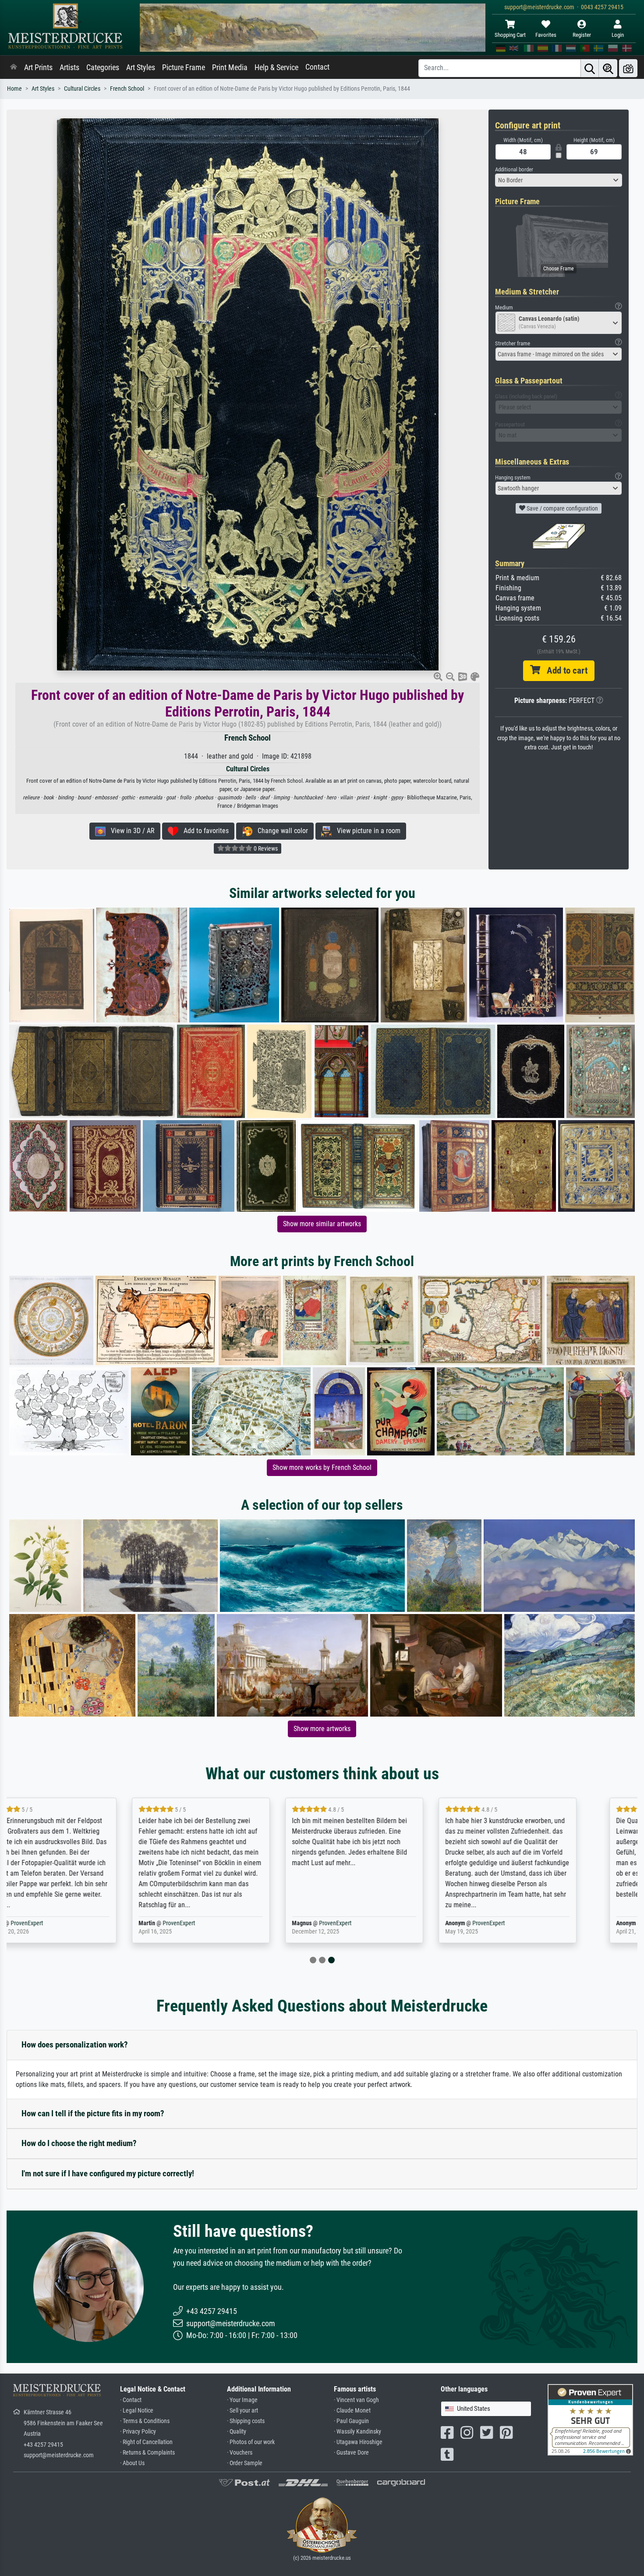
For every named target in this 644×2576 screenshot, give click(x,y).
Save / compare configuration (562, 508)
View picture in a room (366, 831)
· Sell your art (242, 2411)
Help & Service (276, 67)
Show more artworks (322, 1729)
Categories (103, 67)
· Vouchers (240, 2453)
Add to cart (564, 671)
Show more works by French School (322, 1467)
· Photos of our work (251, 2442)
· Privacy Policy (138, 2432)
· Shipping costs (246, 2421)
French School (127, 89)
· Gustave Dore (351, 2453)
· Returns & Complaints (147, 2453)
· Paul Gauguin (351, 2421)
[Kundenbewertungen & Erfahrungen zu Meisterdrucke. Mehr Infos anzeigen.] (590, 2419)
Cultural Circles (82, 89)
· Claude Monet (352, 2411)
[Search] (590, 68)
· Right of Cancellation (146, 2442)
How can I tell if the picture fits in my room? (93, 2113)
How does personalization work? (75, 2045)
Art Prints (38, 67)
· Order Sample (245, 2463)
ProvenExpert (74, 1923)
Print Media (230, 67)
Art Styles (141, 67)
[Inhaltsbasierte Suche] (608, 68)
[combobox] (559, 180)
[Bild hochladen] (628, 68)
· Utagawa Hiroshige (358, 2442)
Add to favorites (203, 831)
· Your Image (242, 2400)
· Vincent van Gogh (356, 2400)
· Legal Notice (137, 2411)
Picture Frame (184, 67)
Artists (69, 67)
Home (14, 89)
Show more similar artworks (322, 1224)
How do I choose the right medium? (79, 2143)
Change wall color (280, 831)
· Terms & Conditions (145, 2421)
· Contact (131, 2400)
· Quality (237, 2432)
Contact (317, 67)
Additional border (514, 169)
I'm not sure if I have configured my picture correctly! (108, 2173)
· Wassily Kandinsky (357, 2432)
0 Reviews (265, 848)
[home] (14, 67)
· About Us (132, 2463)
